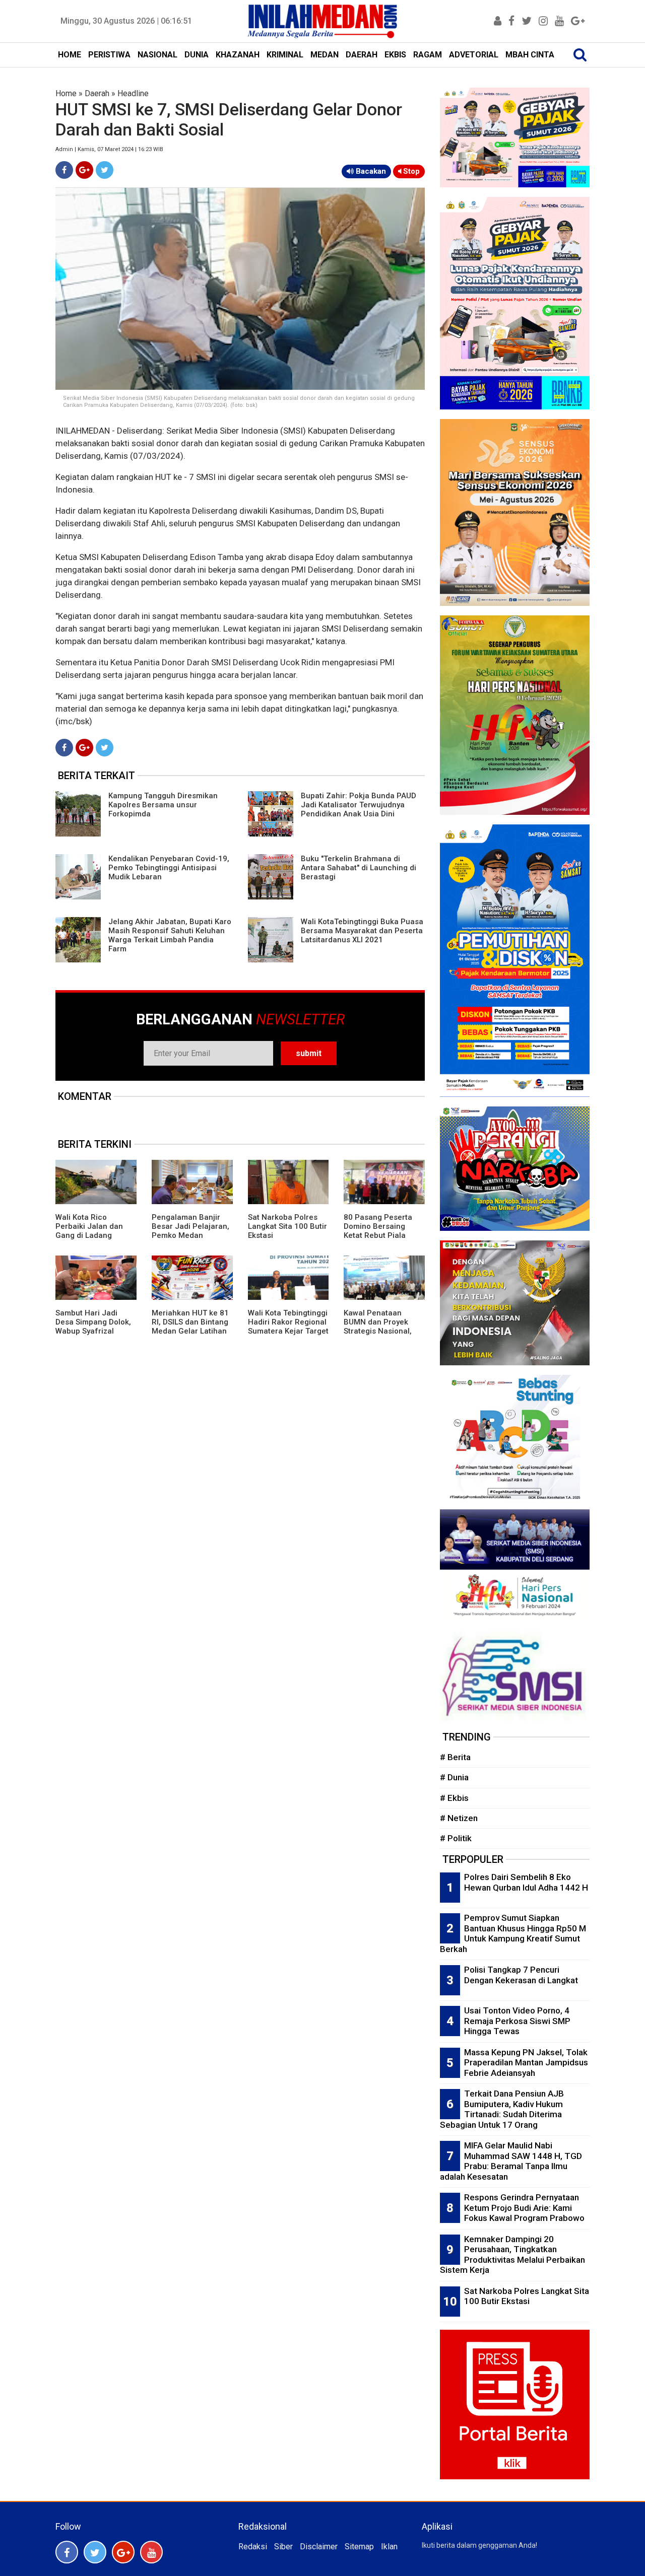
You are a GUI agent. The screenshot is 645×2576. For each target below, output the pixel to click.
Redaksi (253, 2547)
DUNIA (197, 55)
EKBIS (395, 55)
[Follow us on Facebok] (67, 2552)
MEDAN (325, 55)
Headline (133, 93)
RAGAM (428, 55)
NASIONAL (157, 55)
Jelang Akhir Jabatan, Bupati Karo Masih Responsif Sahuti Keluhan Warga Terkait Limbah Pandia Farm (170, 935)
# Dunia (454, 1777)
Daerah (97, 93)
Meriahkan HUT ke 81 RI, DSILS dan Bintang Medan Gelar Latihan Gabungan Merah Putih (190, 1331)
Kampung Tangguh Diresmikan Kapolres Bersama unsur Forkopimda (163, 805)
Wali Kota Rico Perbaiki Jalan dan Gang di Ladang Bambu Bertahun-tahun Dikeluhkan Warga (89, 1240)
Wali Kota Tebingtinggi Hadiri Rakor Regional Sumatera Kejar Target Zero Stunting (288, 1327)
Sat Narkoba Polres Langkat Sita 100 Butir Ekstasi (287, 1226)
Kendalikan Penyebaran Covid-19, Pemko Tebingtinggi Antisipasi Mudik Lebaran (169, 868)
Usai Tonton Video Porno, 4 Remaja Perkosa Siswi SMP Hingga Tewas (517, 2021)
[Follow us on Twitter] (95, 2552)
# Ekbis (454, 1798)
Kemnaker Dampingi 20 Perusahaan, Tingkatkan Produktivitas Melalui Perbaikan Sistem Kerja (512, 2255)
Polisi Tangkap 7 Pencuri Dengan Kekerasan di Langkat (521, 1975)
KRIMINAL (285, 55)
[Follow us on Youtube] (151, 2552)
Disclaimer (319, 2547)
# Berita (455, 1757)
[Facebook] (64, 170)
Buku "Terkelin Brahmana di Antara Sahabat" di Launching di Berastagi (359, 868)
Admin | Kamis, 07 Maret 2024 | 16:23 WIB (109, 149)
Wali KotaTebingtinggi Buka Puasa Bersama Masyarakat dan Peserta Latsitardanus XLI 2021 (362, 931)
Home (66, 93)
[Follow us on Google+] (123, 2552)
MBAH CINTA (530, 55)
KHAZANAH (238, 55)
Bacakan (370, 171)
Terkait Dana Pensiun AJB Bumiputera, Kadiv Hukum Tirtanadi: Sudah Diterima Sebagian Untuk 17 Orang (502, 2109)
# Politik (456, 1838)
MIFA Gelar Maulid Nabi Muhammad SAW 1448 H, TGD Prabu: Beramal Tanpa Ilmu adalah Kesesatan (511, 2161)
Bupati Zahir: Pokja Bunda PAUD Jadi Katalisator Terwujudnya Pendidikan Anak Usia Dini (359, 805)
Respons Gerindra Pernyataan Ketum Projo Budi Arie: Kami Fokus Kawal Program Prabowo (524, 2208)
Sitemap (359, 2547)
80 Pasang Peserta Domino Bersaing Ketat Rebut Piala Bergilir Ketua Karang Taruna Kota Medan (382, 1235)
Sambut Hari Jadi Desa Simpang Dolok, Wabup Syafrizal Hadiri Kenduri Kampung (93, 1331)
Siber (283, 2547)
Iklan (389, 2547)
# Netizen (459, 1818)
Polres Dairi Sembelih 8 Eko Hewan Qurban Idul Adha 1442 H (526, 1882)
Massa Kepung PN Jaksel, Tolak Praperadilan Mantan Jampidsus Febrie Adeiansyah (526, 2063)
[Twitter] (105, 170)
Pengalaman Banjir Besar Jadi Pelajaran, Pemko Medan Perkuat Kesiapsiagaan (190, 1235)
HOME (70, 55)
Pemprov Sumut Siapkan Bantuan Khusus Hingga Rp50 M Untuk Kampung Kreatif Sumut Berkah (513, 1933)
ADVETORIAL (474, 55)
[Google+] (84, 170)
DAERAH (362, 55)
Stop (410, 171)
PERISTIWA (109, 55)
